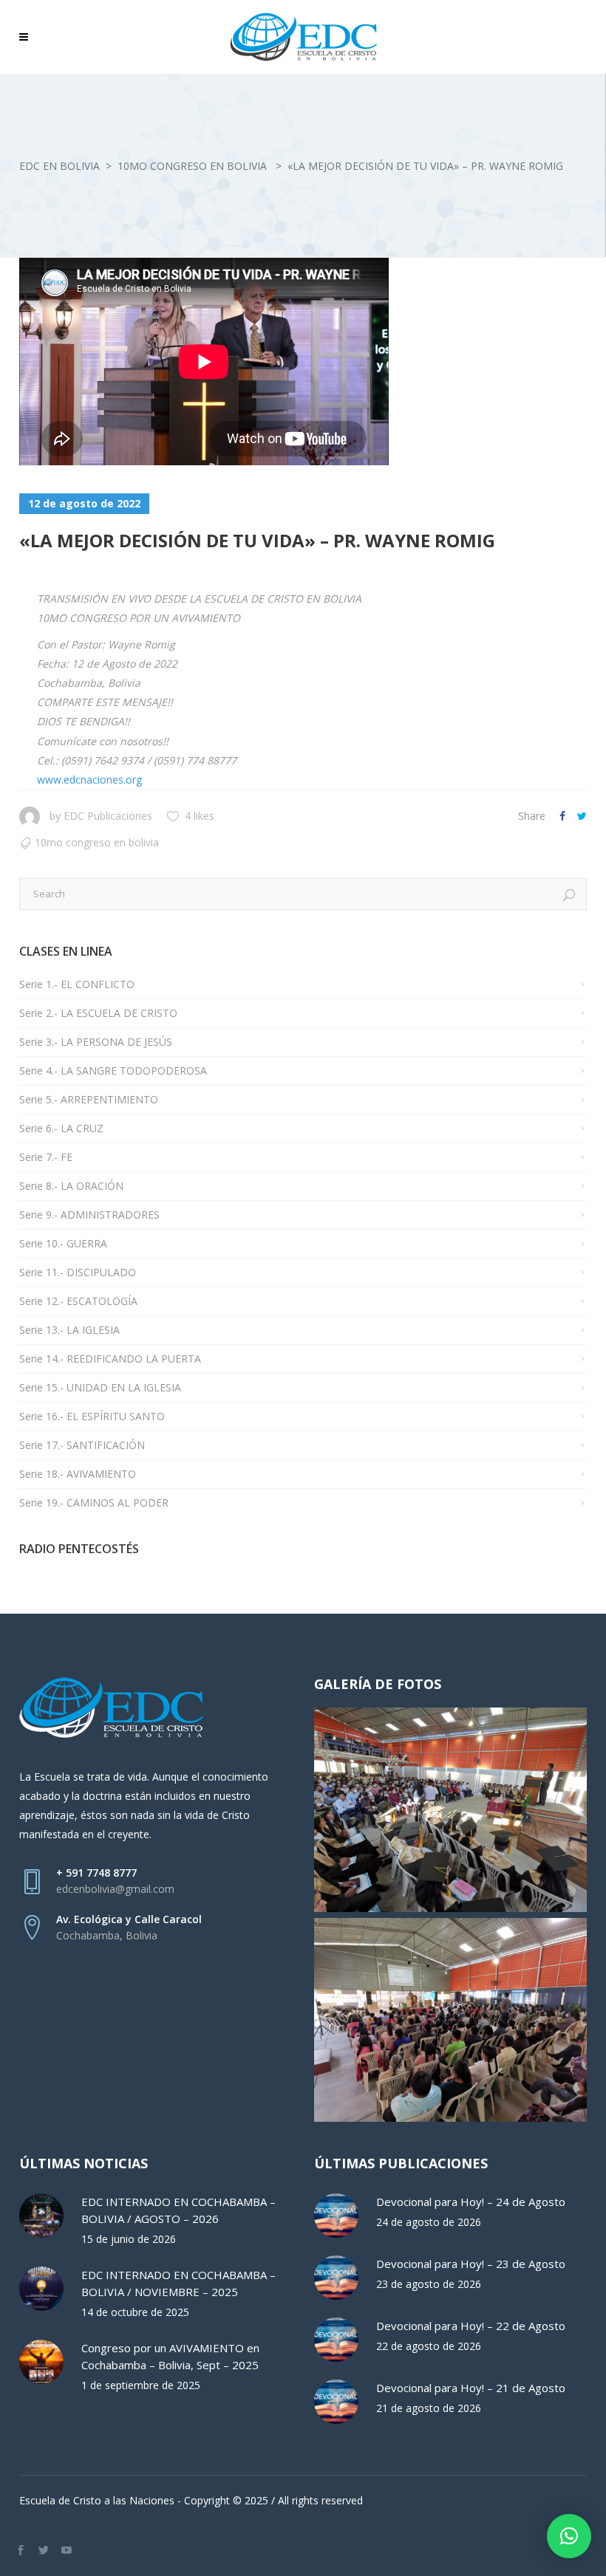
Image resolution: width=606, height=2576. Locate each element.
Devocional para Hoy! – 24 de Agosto (471, 2202)
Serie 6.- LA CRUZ (61, 1128)
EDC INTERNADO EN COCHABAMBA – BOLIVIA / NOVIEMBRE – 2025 (178, 2283)
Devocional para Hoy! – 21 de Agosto (471, 2388)
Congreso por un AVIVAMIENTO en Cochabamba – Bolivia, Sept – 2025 (170, 2356)
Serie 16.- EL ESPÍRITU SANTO (92, 1416)
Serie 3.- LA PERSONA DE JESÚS (96, 1042)
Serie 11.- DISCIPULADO (78, 1272)
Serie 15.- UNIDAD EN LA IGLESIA (100, 1387)
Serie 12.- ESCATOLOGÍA (78, 1301)
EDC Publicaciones (108, 816)
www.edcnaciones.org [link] (89, 780)
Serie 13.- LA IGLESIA (69, 1330)
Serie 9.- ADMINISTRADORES (89, 1215)
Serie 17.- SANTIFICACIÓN (82, 1445)
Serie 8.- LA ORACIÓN (71, 1186)
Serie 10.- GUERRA (63, 1243)
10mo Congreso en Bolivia (192, 166)
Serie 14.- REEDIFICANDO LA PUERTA (110, 1359)
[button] (569, 2536)
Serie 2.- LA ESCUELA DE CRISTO (98, 1013)
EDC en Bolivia (59, 166)
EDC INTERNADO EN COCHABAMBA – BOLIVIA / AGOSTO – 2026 (178, 2210)
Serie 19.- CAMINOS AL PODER (94, 1503)
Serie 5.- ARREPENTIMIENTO (89, 1099)
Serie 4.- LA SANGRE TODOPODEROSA (113, 1071)
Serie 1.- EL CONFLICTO (77, 984)
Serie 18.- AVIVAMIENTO (78, 1474)
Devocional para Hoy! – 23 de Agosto (471, 2264)
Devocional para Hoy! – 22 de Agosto (471, 2326)
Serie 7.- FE (46, 1157)
